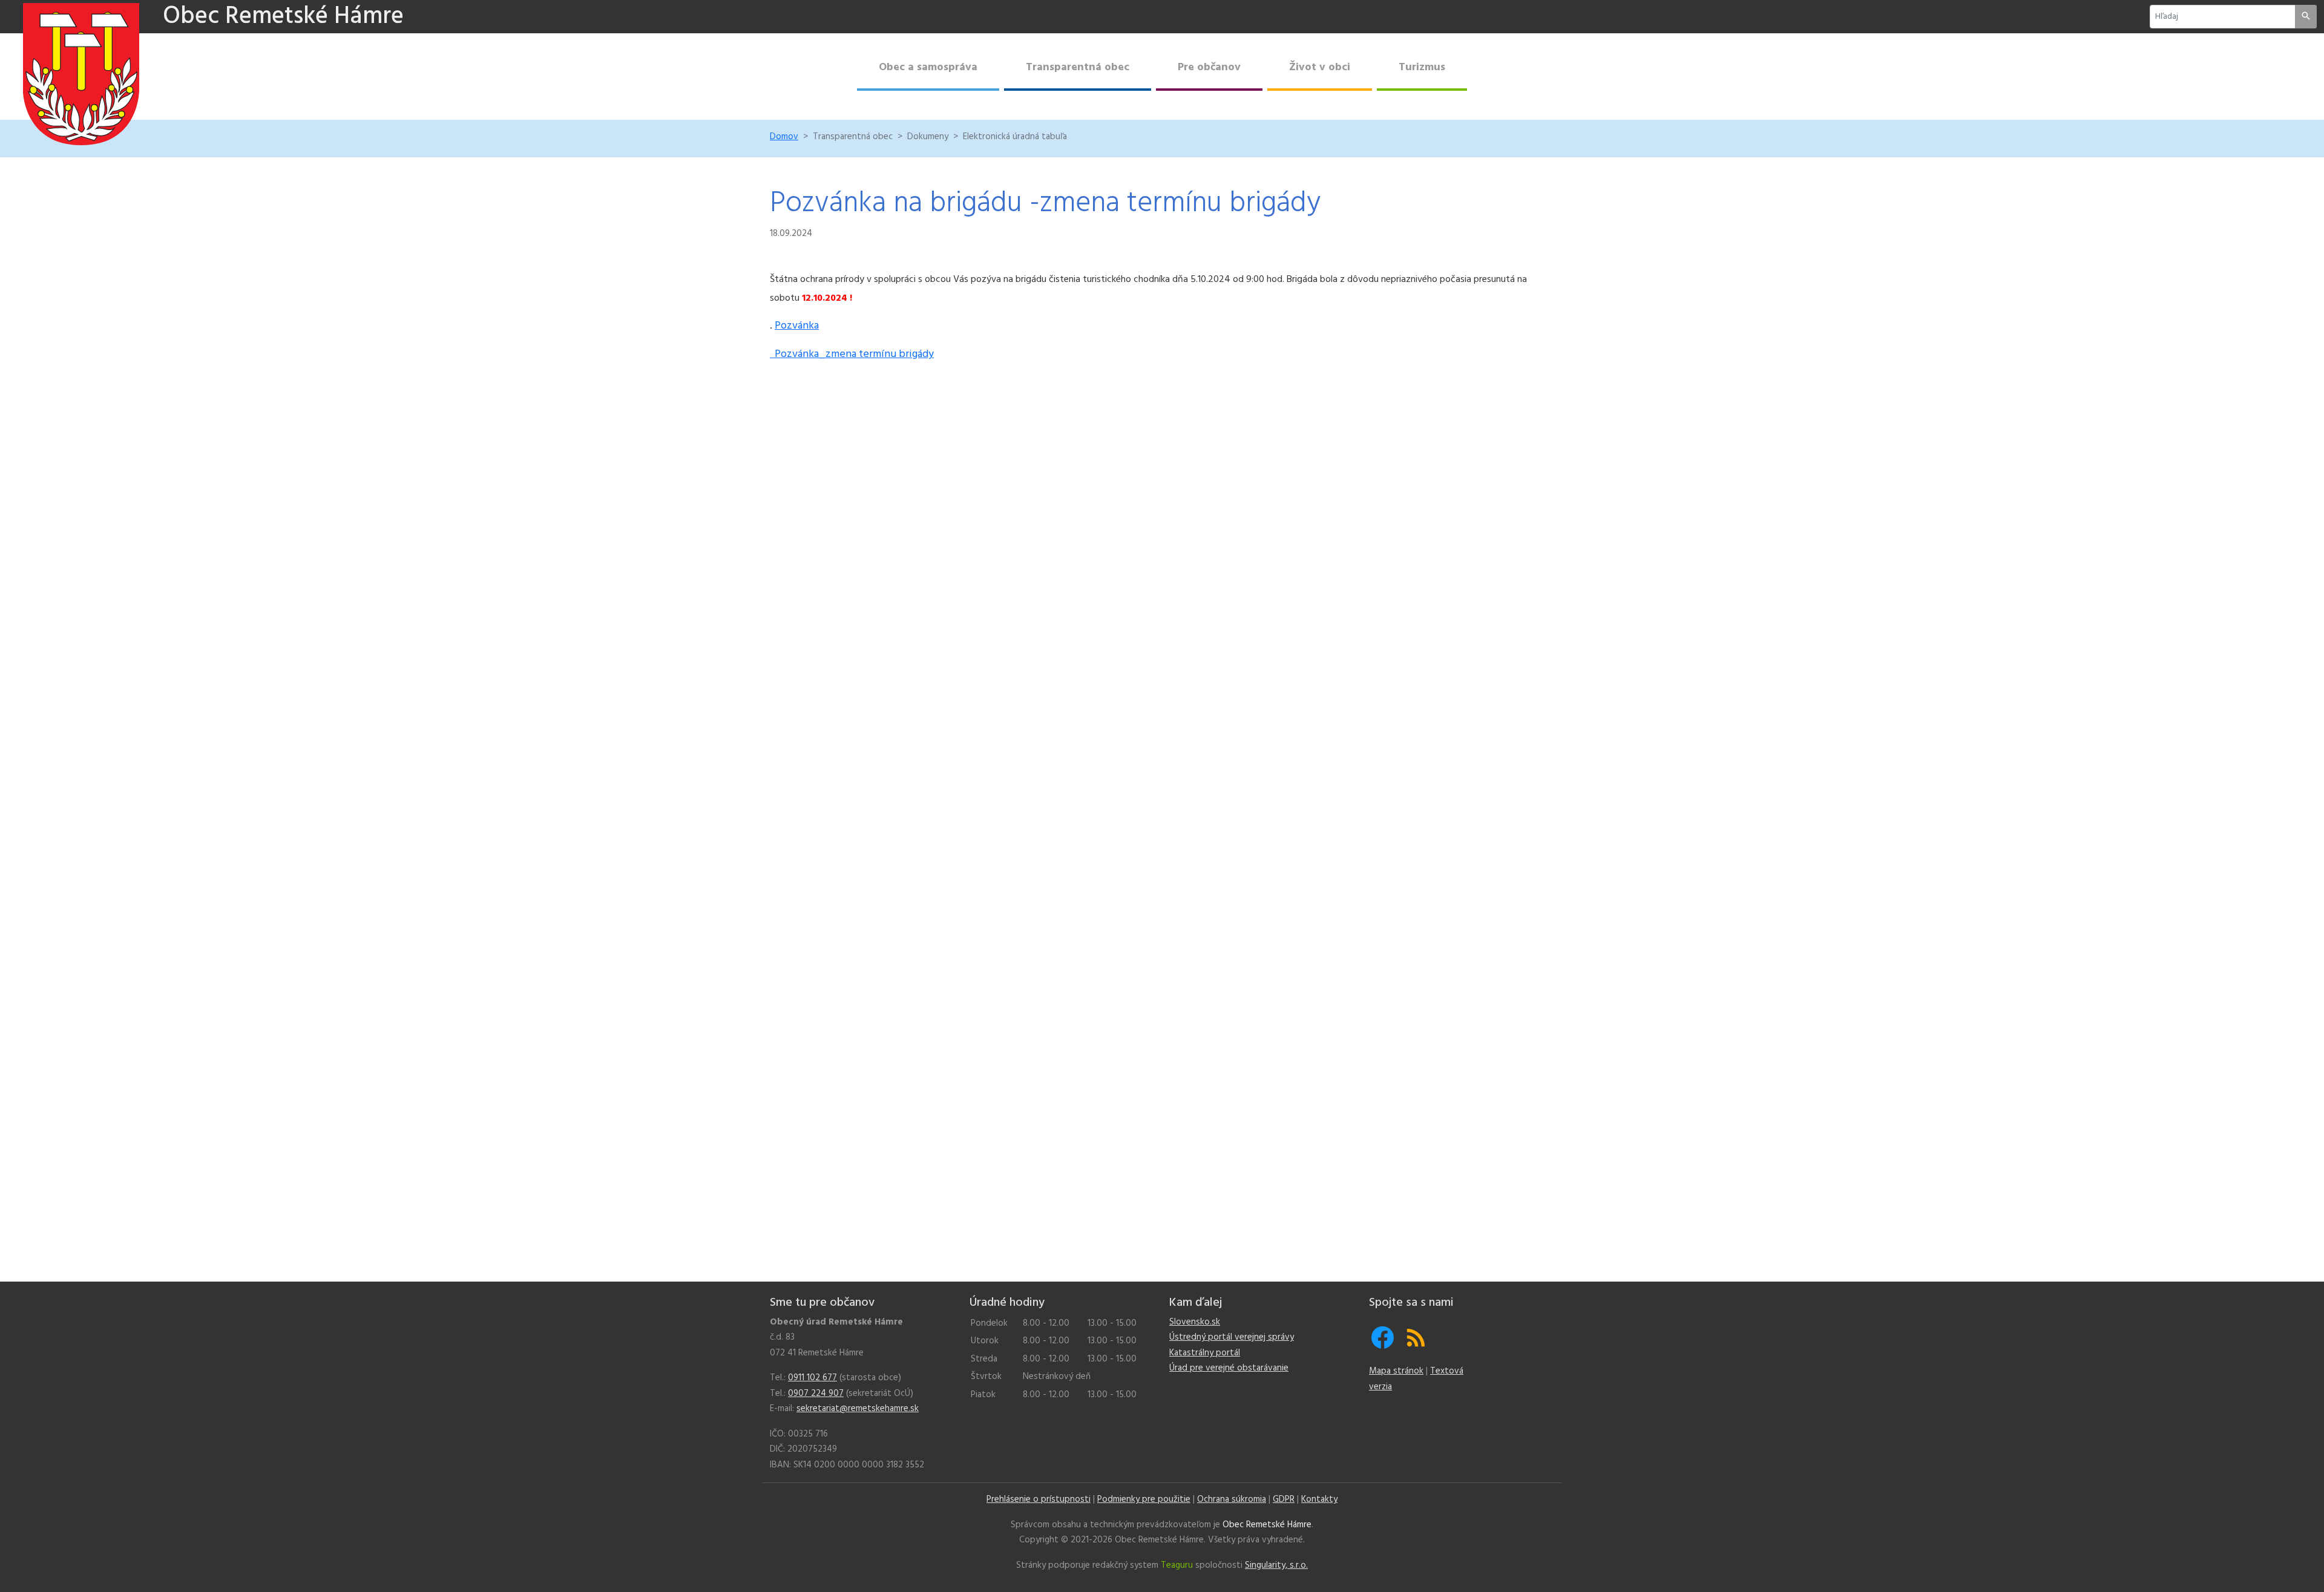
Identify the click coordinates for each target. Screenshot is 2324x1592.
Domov (784, 137)
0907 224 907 (816, 1394)
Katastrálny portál (1205, 1353)
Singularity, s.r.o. (1276, 1565)
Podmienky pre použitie (1144, 1499)
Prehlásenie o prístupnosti (1039, 1499)
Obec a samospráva (928, 67)
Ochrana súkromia (1232, 1499)
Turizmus (1422, 67)
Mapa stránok (1396, 1371)
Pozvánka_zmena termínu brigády (852, 354)
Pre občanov (1209, 67)
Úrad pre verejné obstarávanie (1229, 1368)
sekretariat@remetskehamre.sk (858, 1409)
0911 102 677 (812, 1378)
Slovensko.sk (1195, 1322)
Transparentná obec (1078, 67)
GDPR (1284, 1499)
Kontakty (1319, 1499)
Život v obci (1320, 67)
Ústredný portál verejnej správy (1232, 1337)
